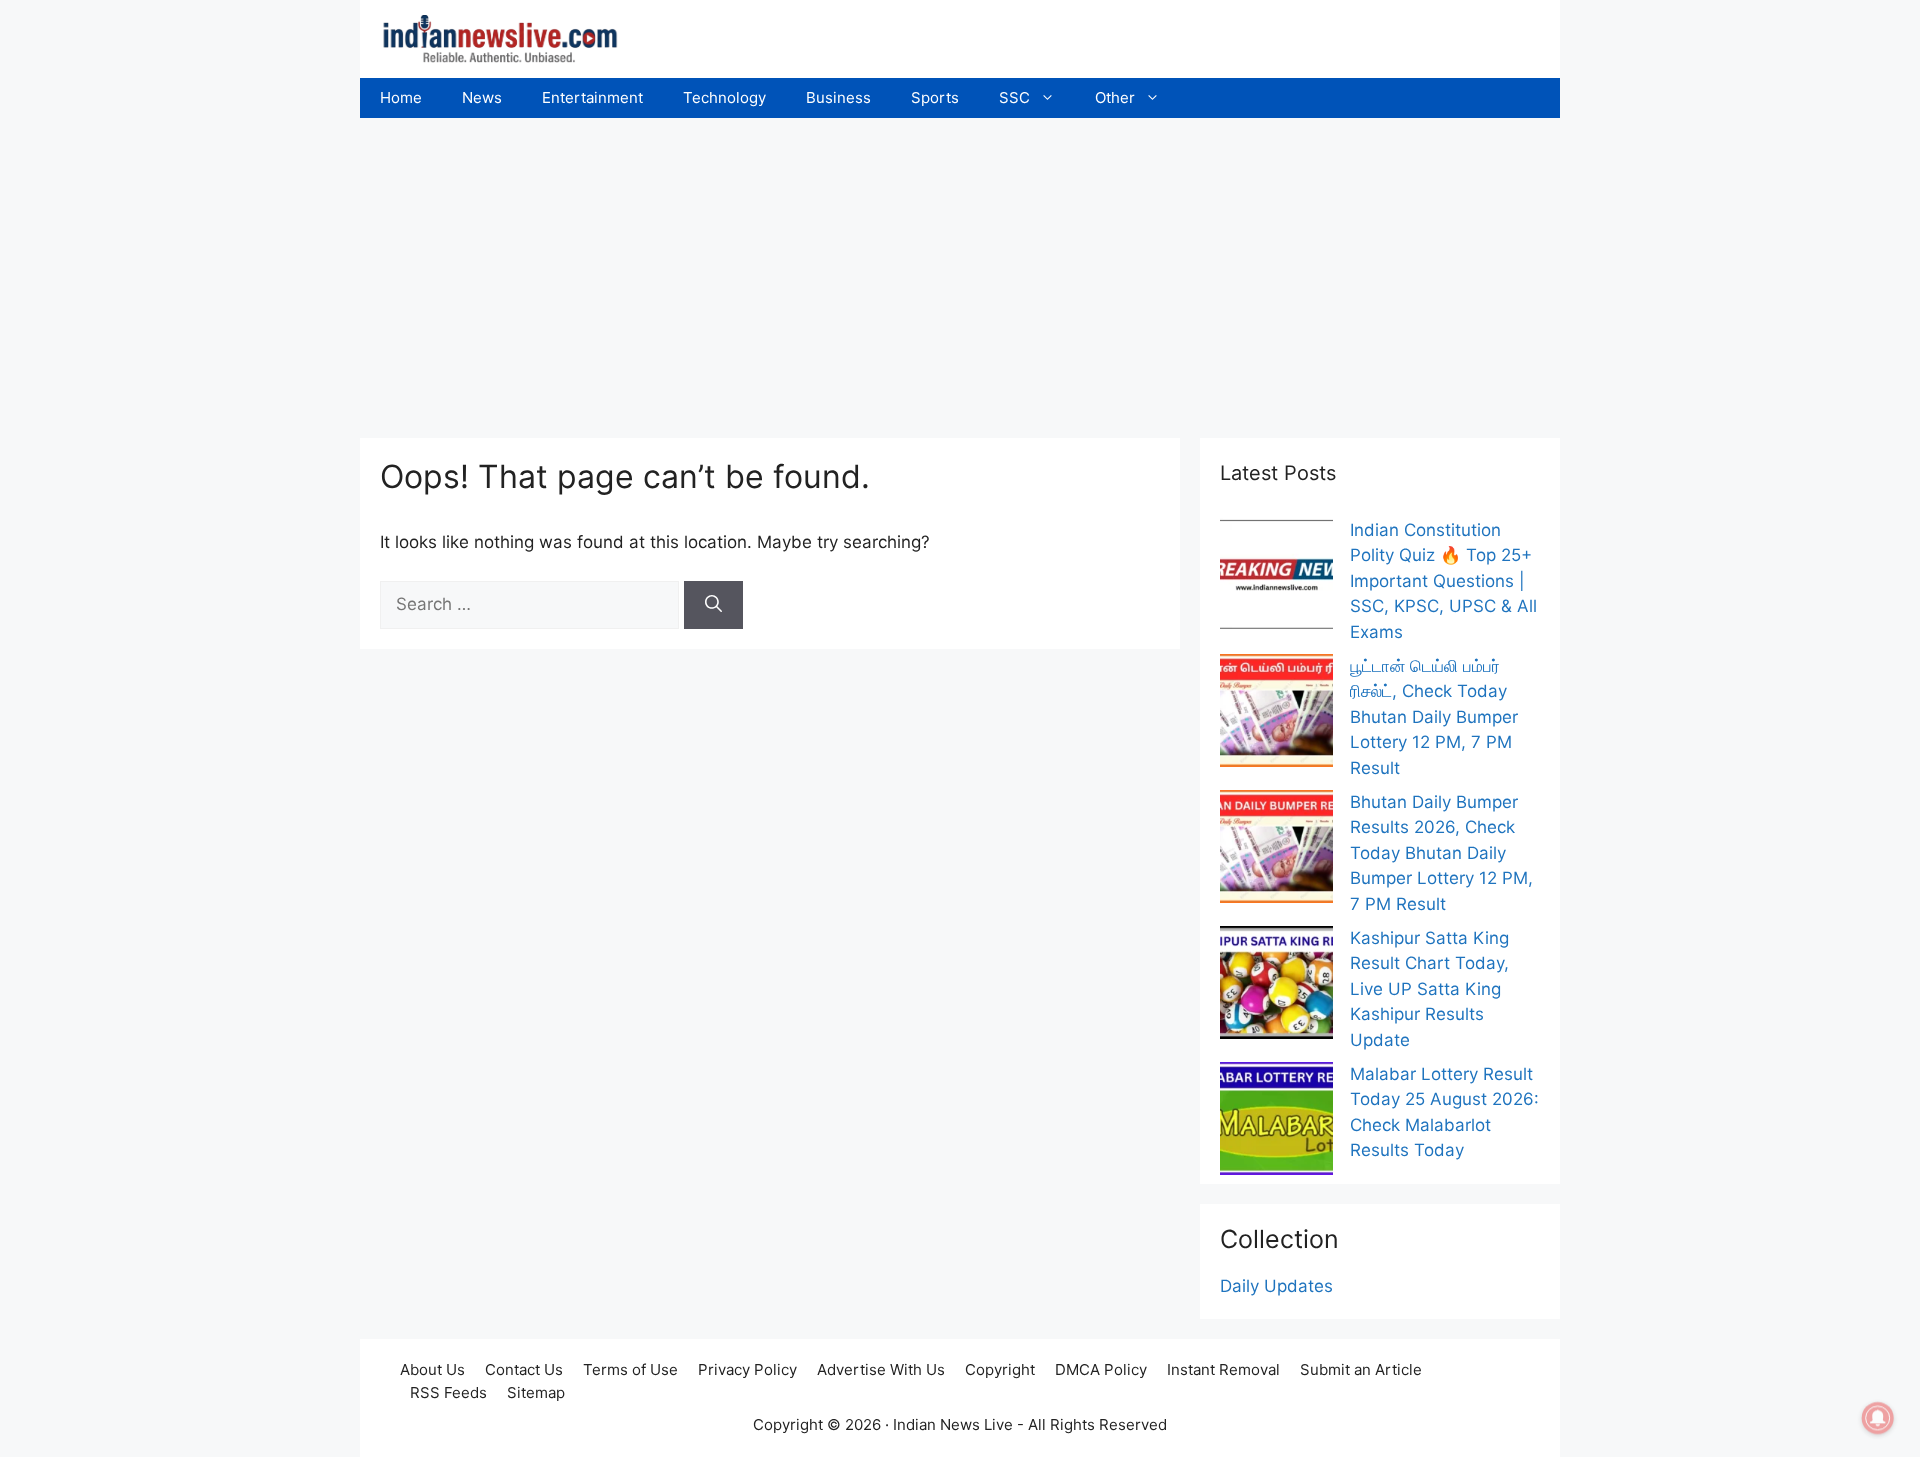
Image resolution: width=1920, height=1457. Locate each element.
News (482, 97)
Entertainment (592, 97)
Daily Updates (1276, 1286)
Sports (935, 97)
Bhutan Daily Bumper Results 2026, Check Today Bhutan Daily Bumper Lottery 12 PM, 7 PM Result (1441, 853)
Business (838, 97)
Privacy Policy (747, 1369)
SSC (1014, 97)
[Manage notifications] (1878, 1418)
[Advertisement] (960, 268)
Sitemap (536, 1392)
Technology (724, 97)
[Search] (713, 605)
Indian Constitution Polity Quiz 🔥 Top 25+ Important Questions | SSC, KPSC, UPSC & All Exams (1443, 581)
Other (1115, 97)
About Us (432, 1369)
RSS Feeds (448, 1392)
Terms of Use (630, 1369)
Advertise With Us (881, 1369)
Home (401, 97)
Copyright (1000, 1369)
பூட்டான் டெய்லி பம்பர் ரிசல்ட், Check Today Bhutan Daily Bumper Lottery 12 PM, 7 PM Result (1434, 717)
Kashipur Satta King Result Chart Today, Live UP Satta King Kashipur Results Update (1429, 989)
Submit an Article (1361, 1369)
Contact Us (524, 1369)
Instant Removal (1223, 1369)
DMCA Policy (1101, 1369)
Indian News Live (953, 1424)
